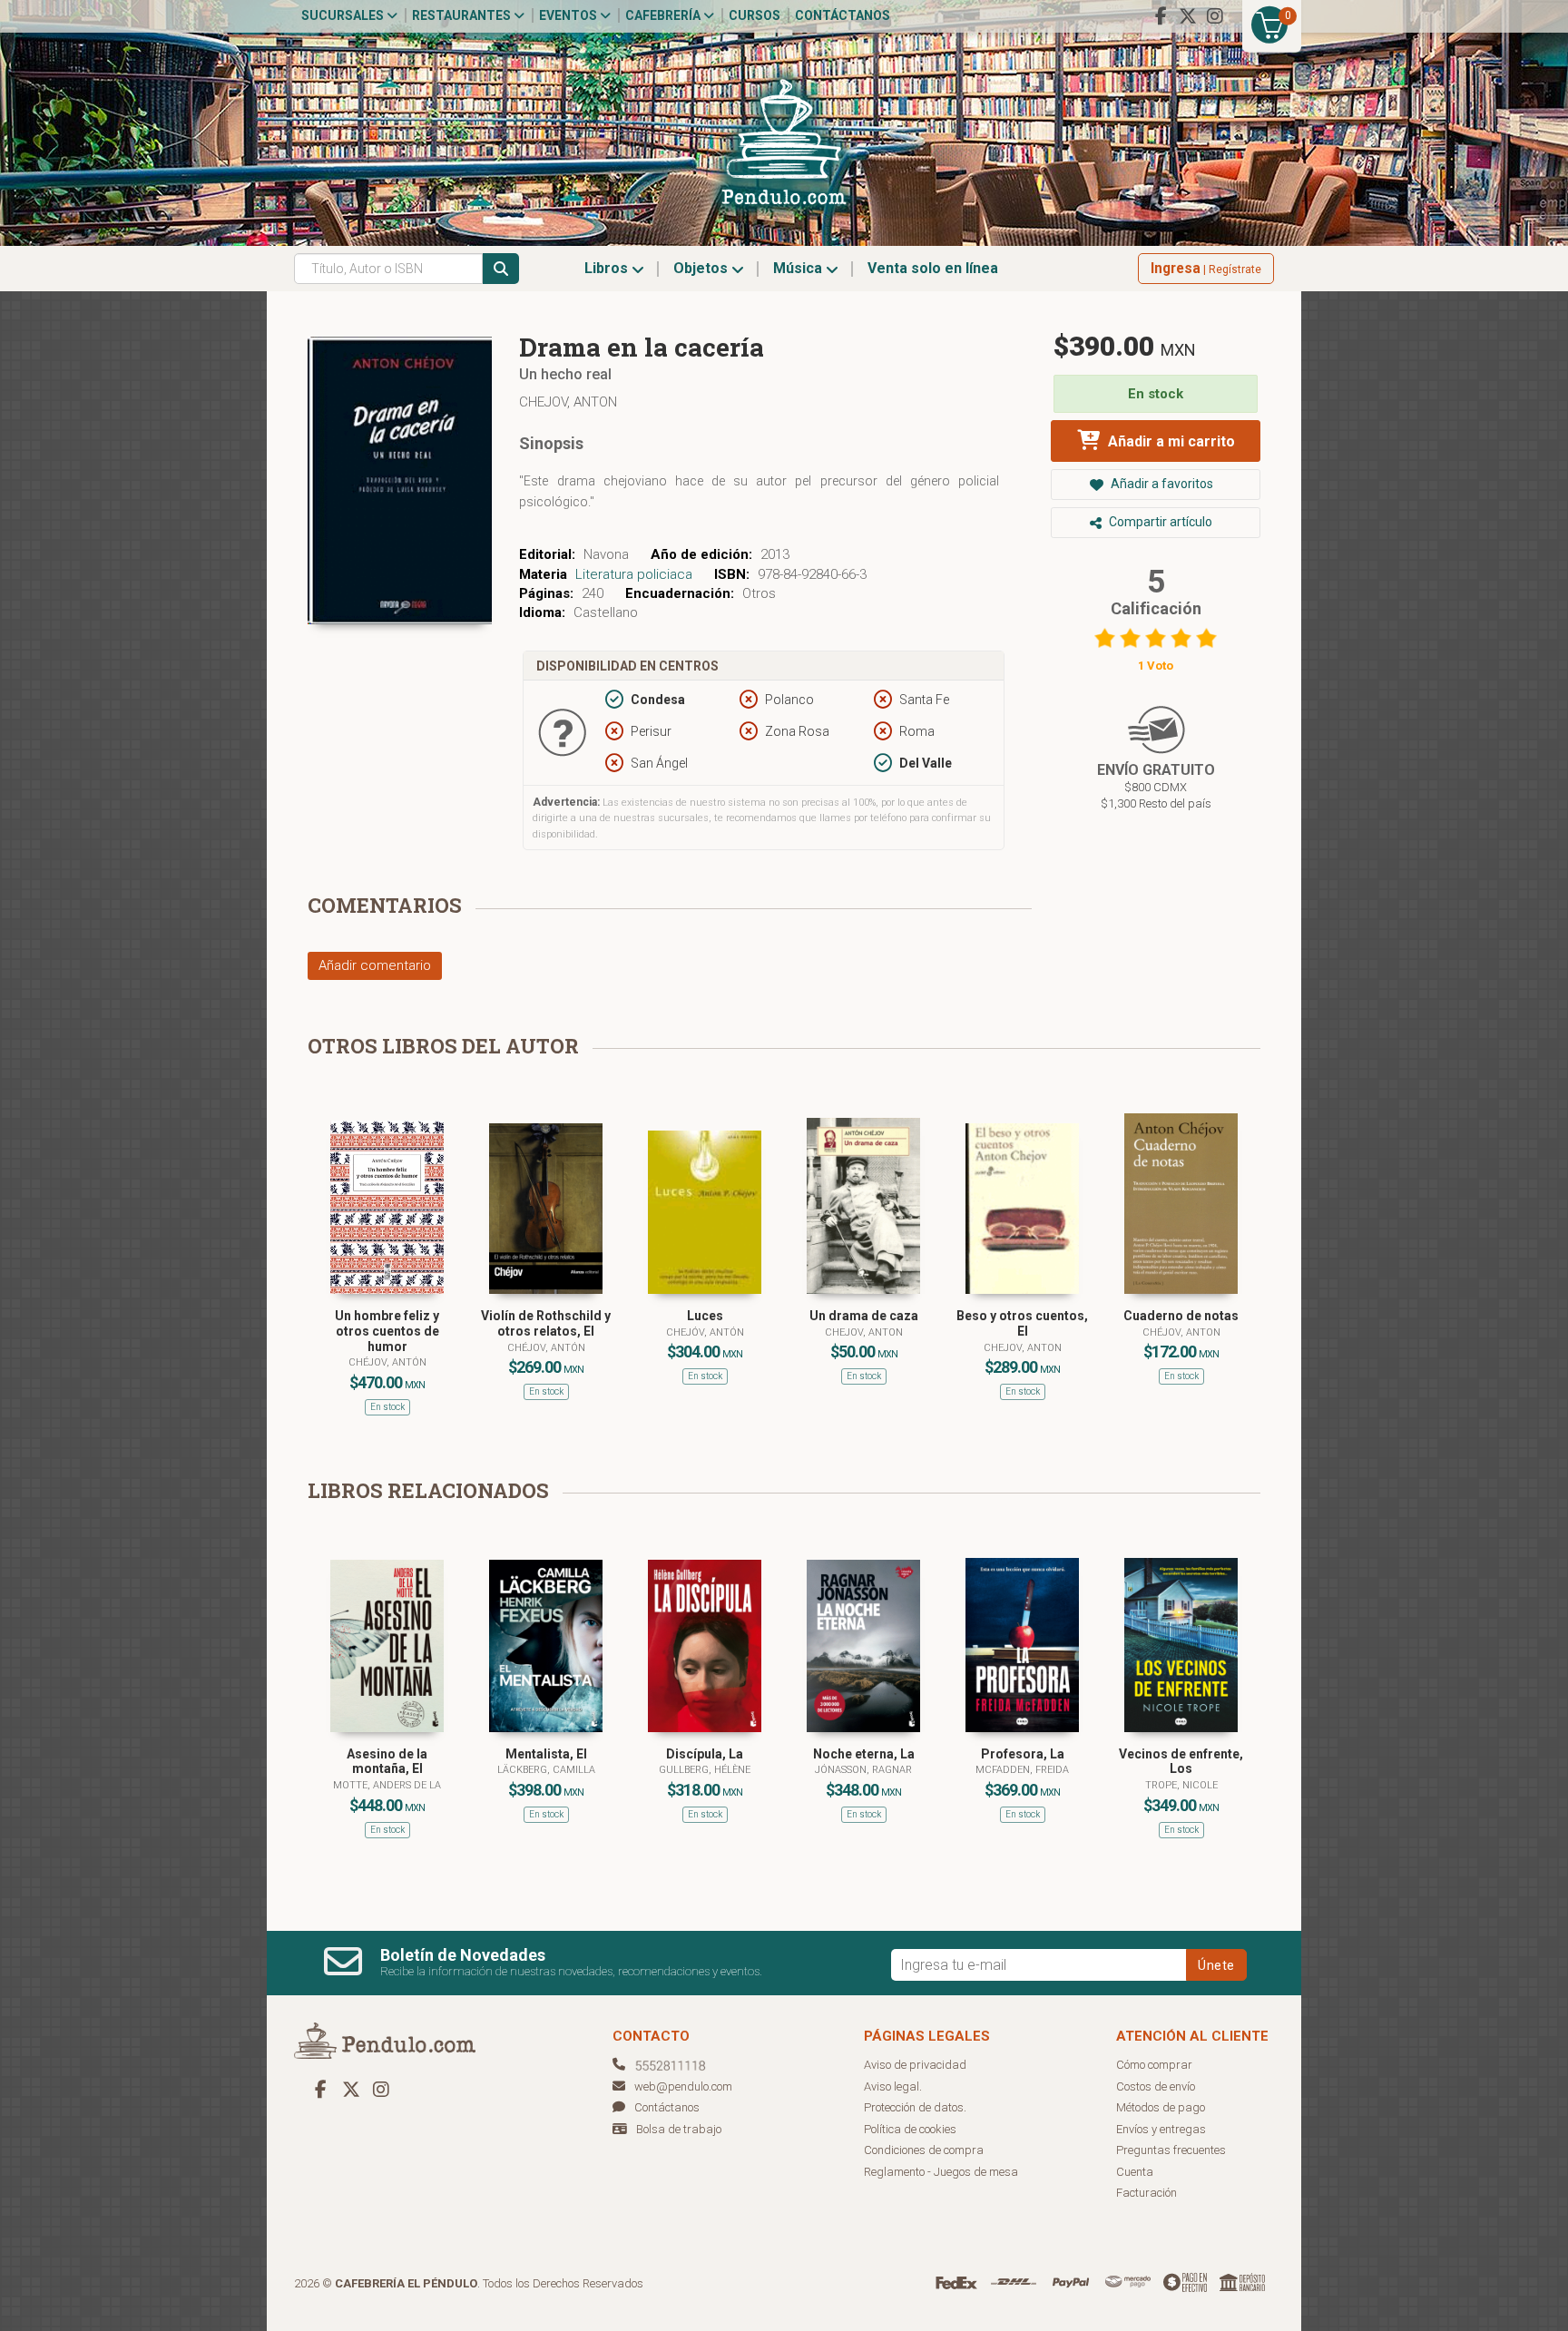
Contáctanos (843, 15)
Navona (606, 554)
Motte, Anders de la (387, 1785)
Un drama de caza (864, 1316)
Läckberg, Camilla (546, 1770)
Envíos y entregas (1161, 2129)
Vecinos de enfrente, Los (1181, 1762)
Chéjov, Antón (387, 1362)
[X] (1188, 16)
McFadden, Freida (1022, 1770)
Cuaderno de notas (1181, 1316)
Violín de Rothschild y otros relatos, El (546, 1323)
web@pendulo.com (683, 2086)
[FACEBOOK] (1161, 16)
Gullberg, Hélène (705, 1770)
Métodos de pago (1161, 2107)
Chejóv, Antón (705, 1332)
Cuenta (1135, 2172)
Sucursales (344, 15)
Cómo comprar (1154, 2065)
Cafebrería (664, 15)
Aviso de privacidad (915, 2065)
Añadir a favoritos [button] (1161, 484)
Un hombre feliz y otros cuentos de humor (387, 1331)
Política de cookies (910, 2129)
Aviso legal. (893, 2086)
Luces (705, 1316)
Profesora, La (1023, 1754)
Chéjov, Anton (1181, 1332)
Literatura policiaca (634, 574)
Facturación (1147, 2193)
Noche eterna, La (864, 1754)
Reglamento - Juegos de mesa (941, 2172)
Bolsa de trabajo (679, 2129)
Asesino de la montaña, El (387, 1762)
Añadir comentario (375, 965)
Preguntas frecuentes (1171, 2150)
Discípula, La (705, 1754)
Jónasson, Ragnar (863, 1770)
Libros (608, 268)
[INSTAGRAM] (1215, 16)
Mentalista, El (546, 1754)
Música (799, 268)
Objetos (702, 268)
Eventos (569, 15)
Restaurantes (463, 15)
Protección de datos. (915, 2107)
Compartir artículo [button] (1159, 522)
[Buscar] (501, 269)
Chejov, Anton (568, 402)
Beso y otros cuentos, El (1022, 1323)
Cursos (755, 15)
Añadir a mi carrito (1170, 441)
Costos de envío (1156, 2086)
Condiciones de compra (924, 2150)
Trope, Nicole (1181, 1785)
